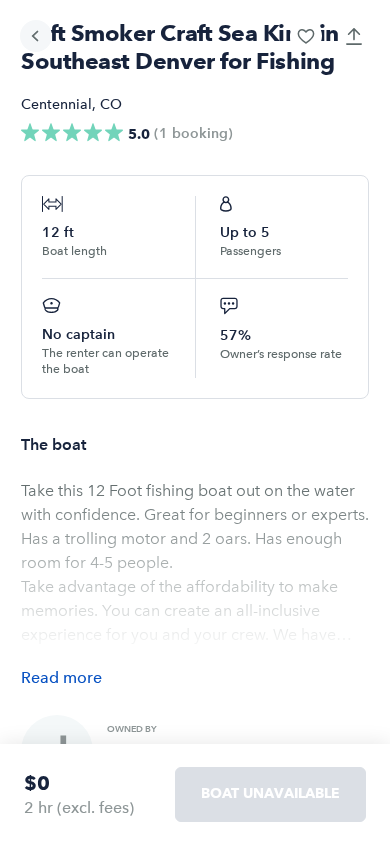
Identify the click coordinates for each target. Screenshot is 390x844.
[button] (306, 36)
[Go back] (36, 36)
